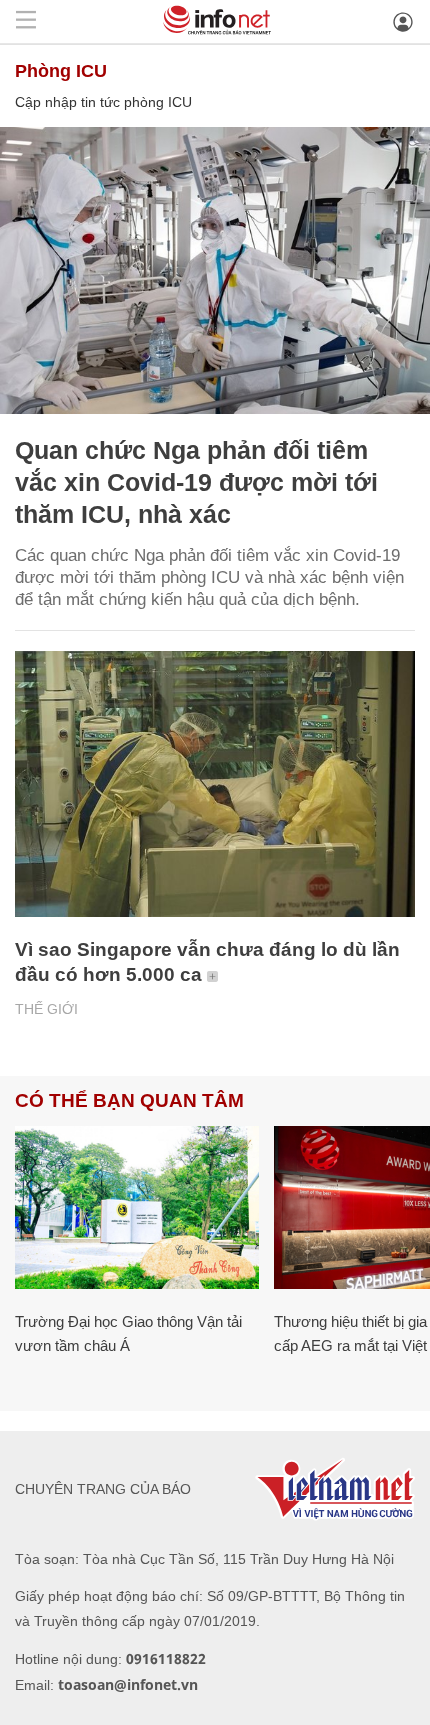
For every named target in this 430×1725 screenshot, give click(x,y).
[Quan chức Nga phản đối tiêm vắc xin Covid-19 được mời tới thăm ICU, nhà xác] (215, 270)
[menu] (26, 21)
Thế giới (46, 1009)
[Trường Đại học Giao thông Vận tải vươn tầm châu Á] (137, 1207)
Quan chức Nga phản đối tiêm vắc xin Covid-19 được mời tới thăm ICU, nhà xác (196, 482)
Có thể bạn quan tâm (129, 1100)
